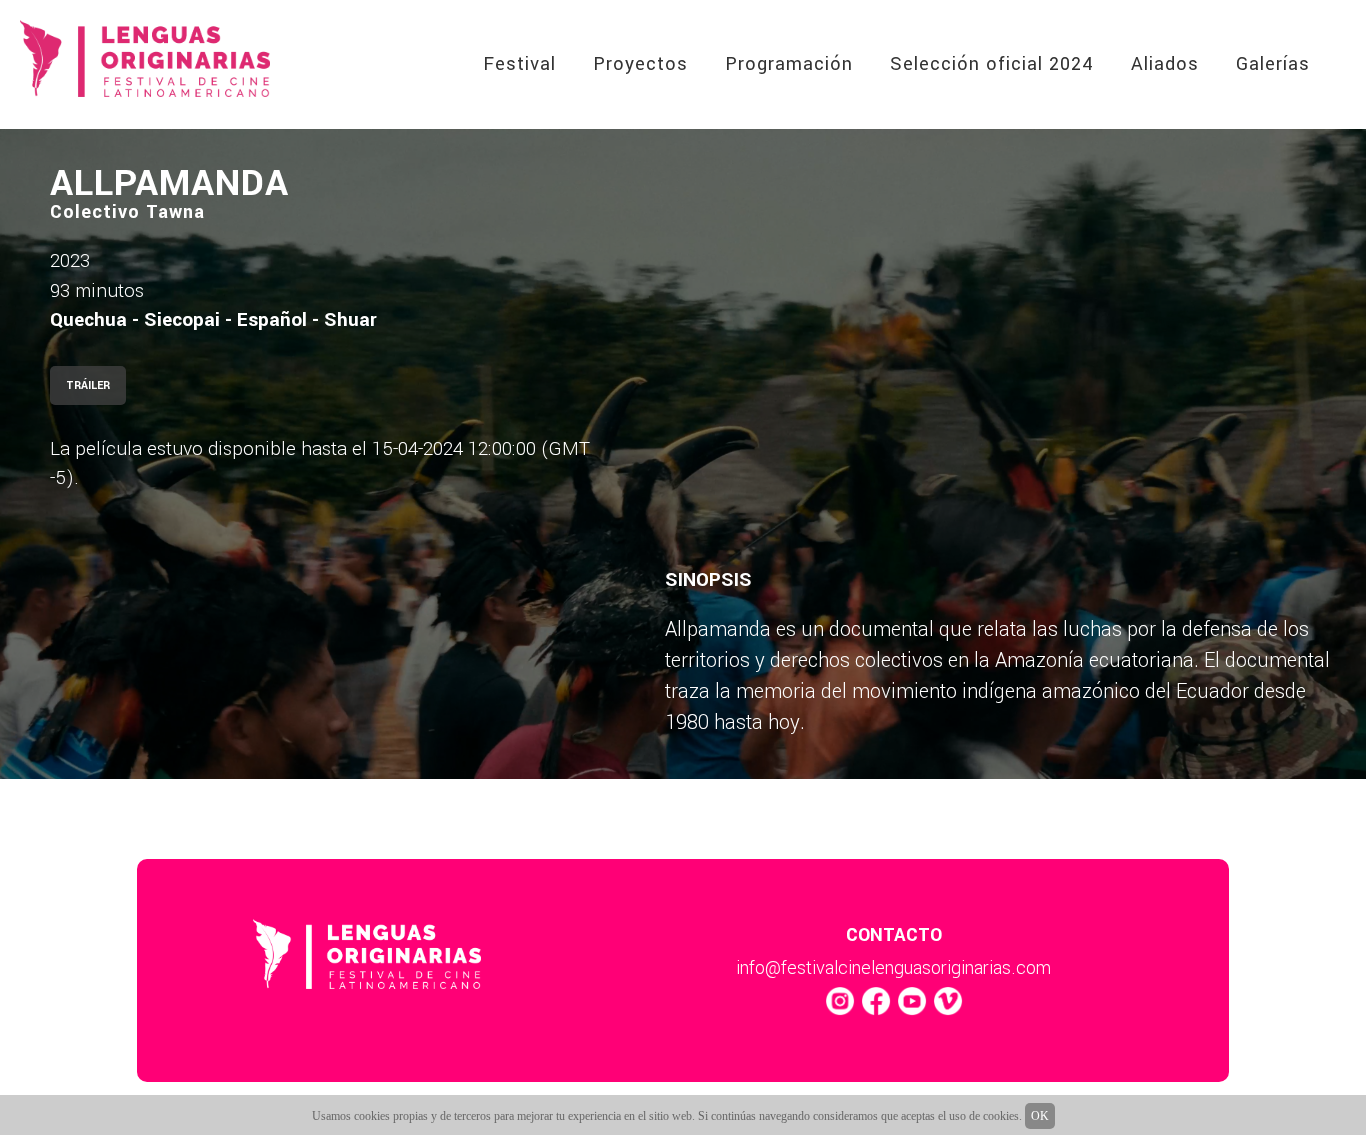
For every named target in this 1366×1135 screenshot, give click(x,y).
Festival (519, 64)
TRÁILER (88, 385)
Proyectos (640, 64)
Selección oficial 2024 (992, 64)
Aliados (1165, 64)
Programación (789, 64)
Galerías (1273, 64)
